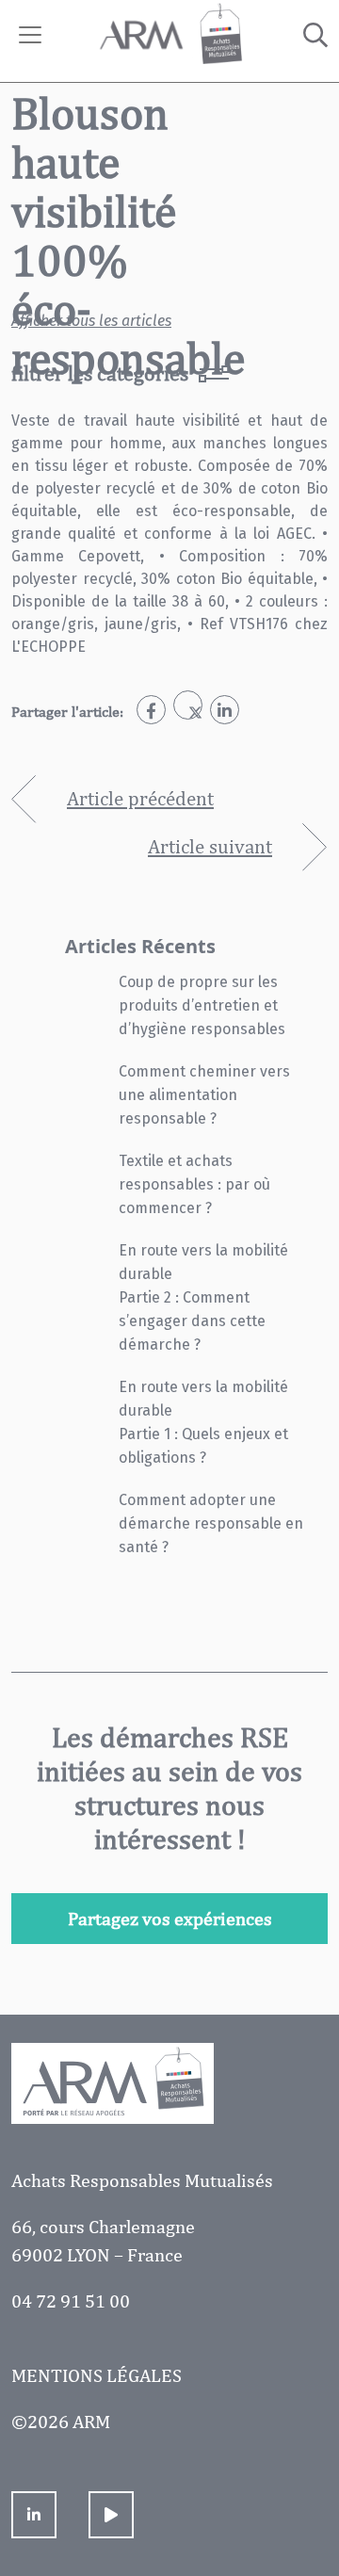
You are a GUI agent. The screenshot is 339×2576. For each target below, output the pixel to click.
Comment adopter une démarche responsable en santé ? (211, 1523)
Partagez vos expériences (170, 1918)
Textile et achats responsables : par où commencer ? (194, 1184)
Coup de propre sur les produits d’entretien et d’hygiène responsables (202, 1005)
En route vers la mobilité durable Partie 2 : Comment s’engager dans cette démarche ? (203, 1297)
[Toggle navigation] (30, 35)
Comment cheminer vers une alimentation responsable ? (204, 1095)
